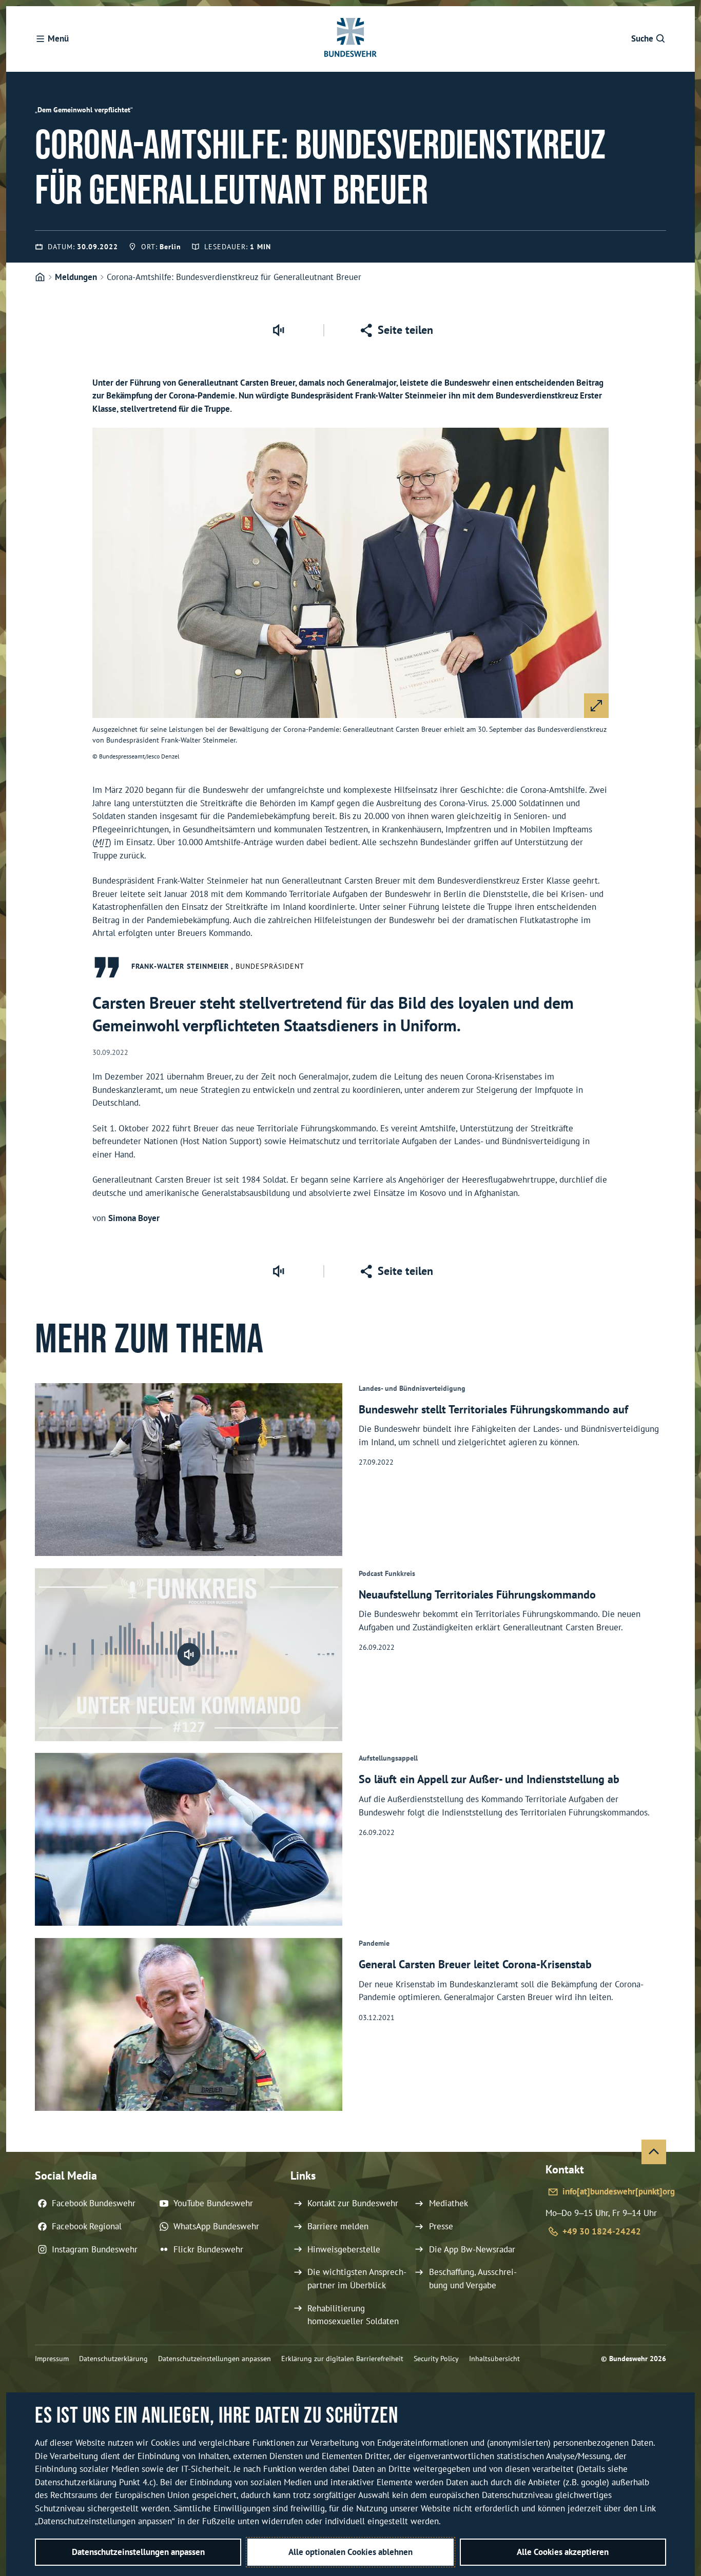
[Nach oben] (654, 2152)
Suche (642, 38)
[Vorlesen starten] (278, 330)
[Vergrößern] (596, 706)
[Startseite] (40, 277)
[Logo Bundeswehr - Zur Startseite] (350, 39)
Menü (58, 38)
